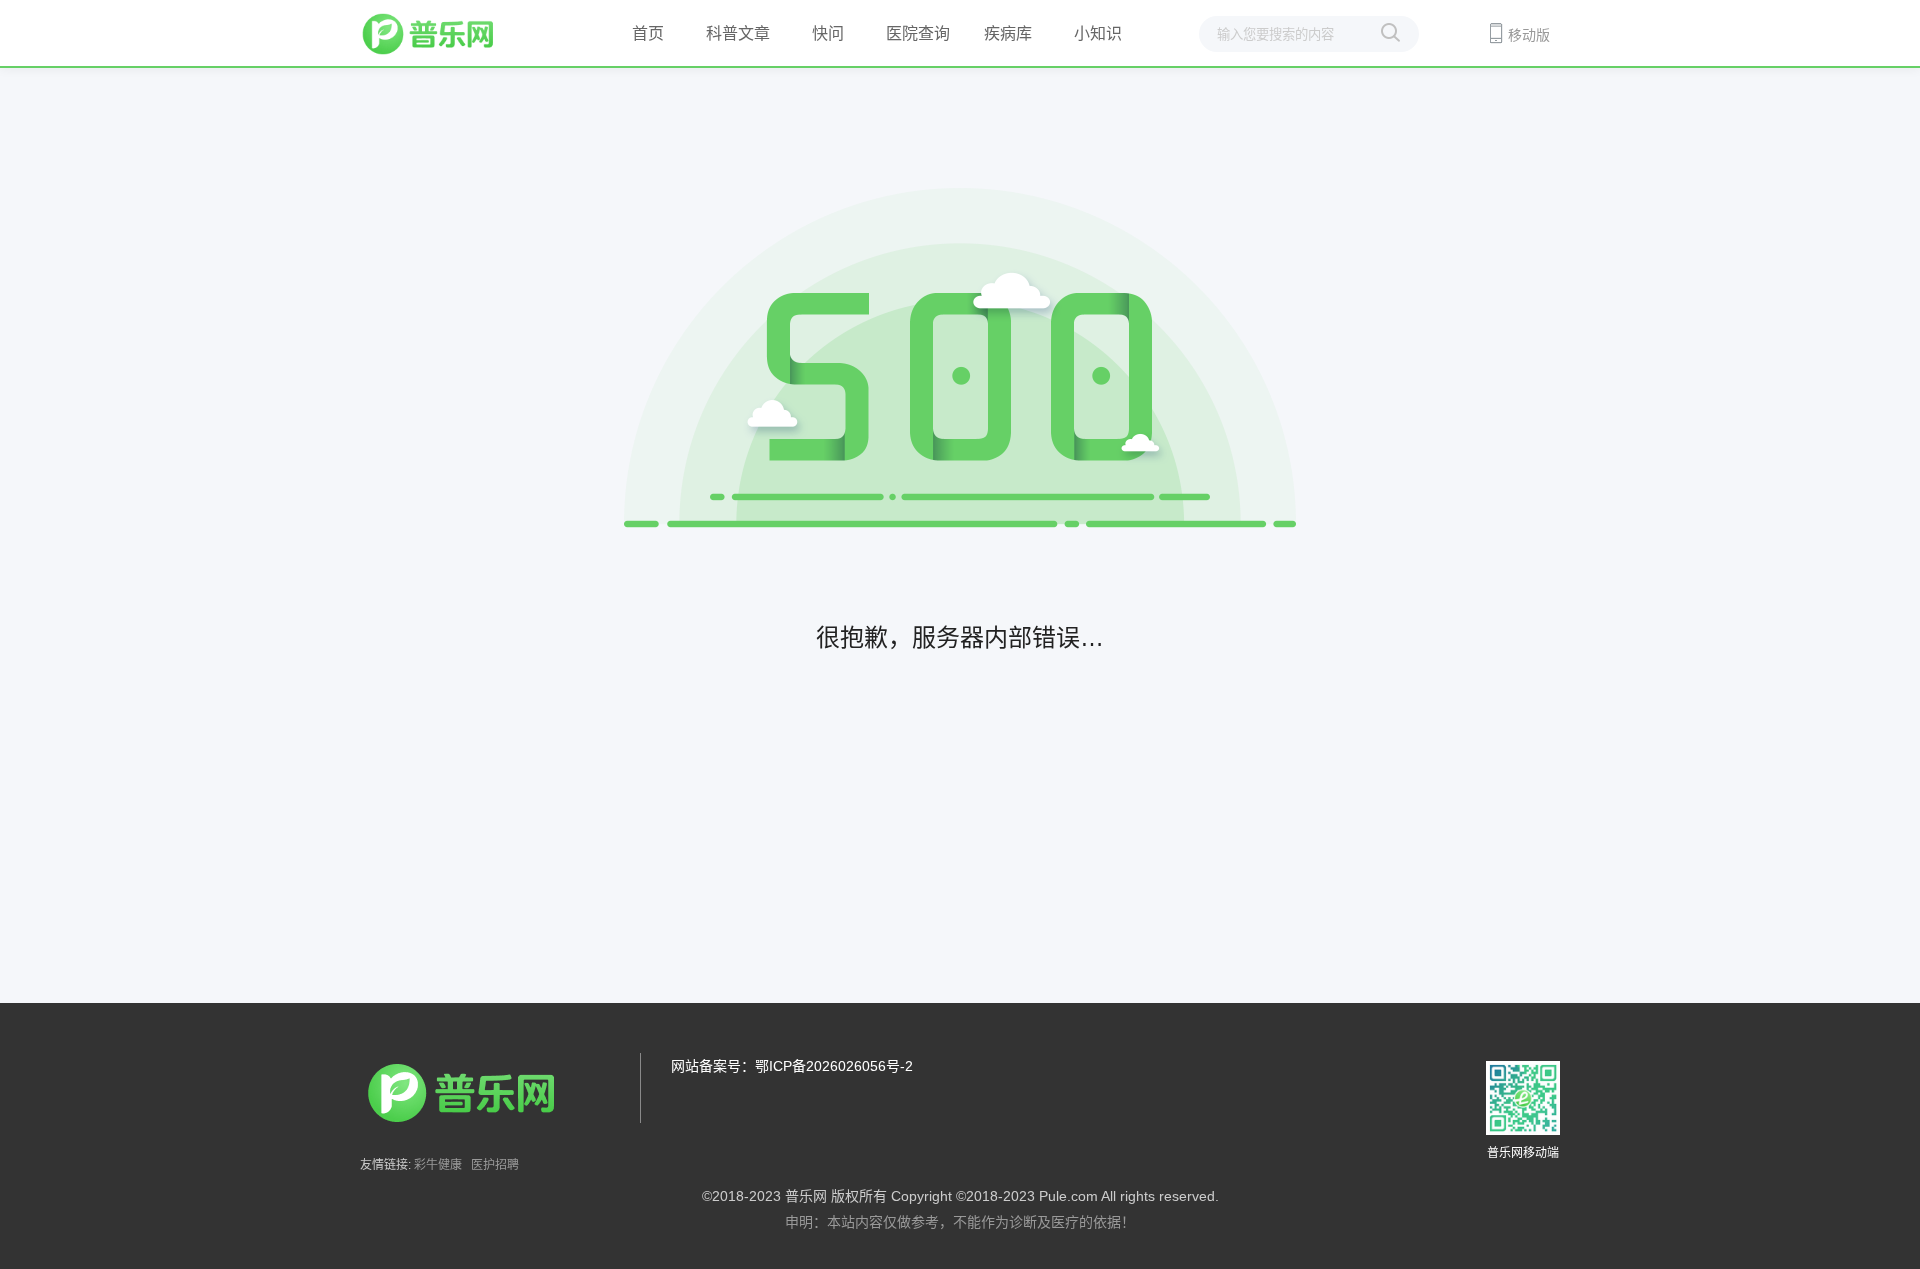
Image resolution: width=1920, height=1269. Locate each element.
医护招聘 (495, 1165)
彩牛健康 (438, 1165)
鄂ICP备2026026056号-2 (834, 1066)
